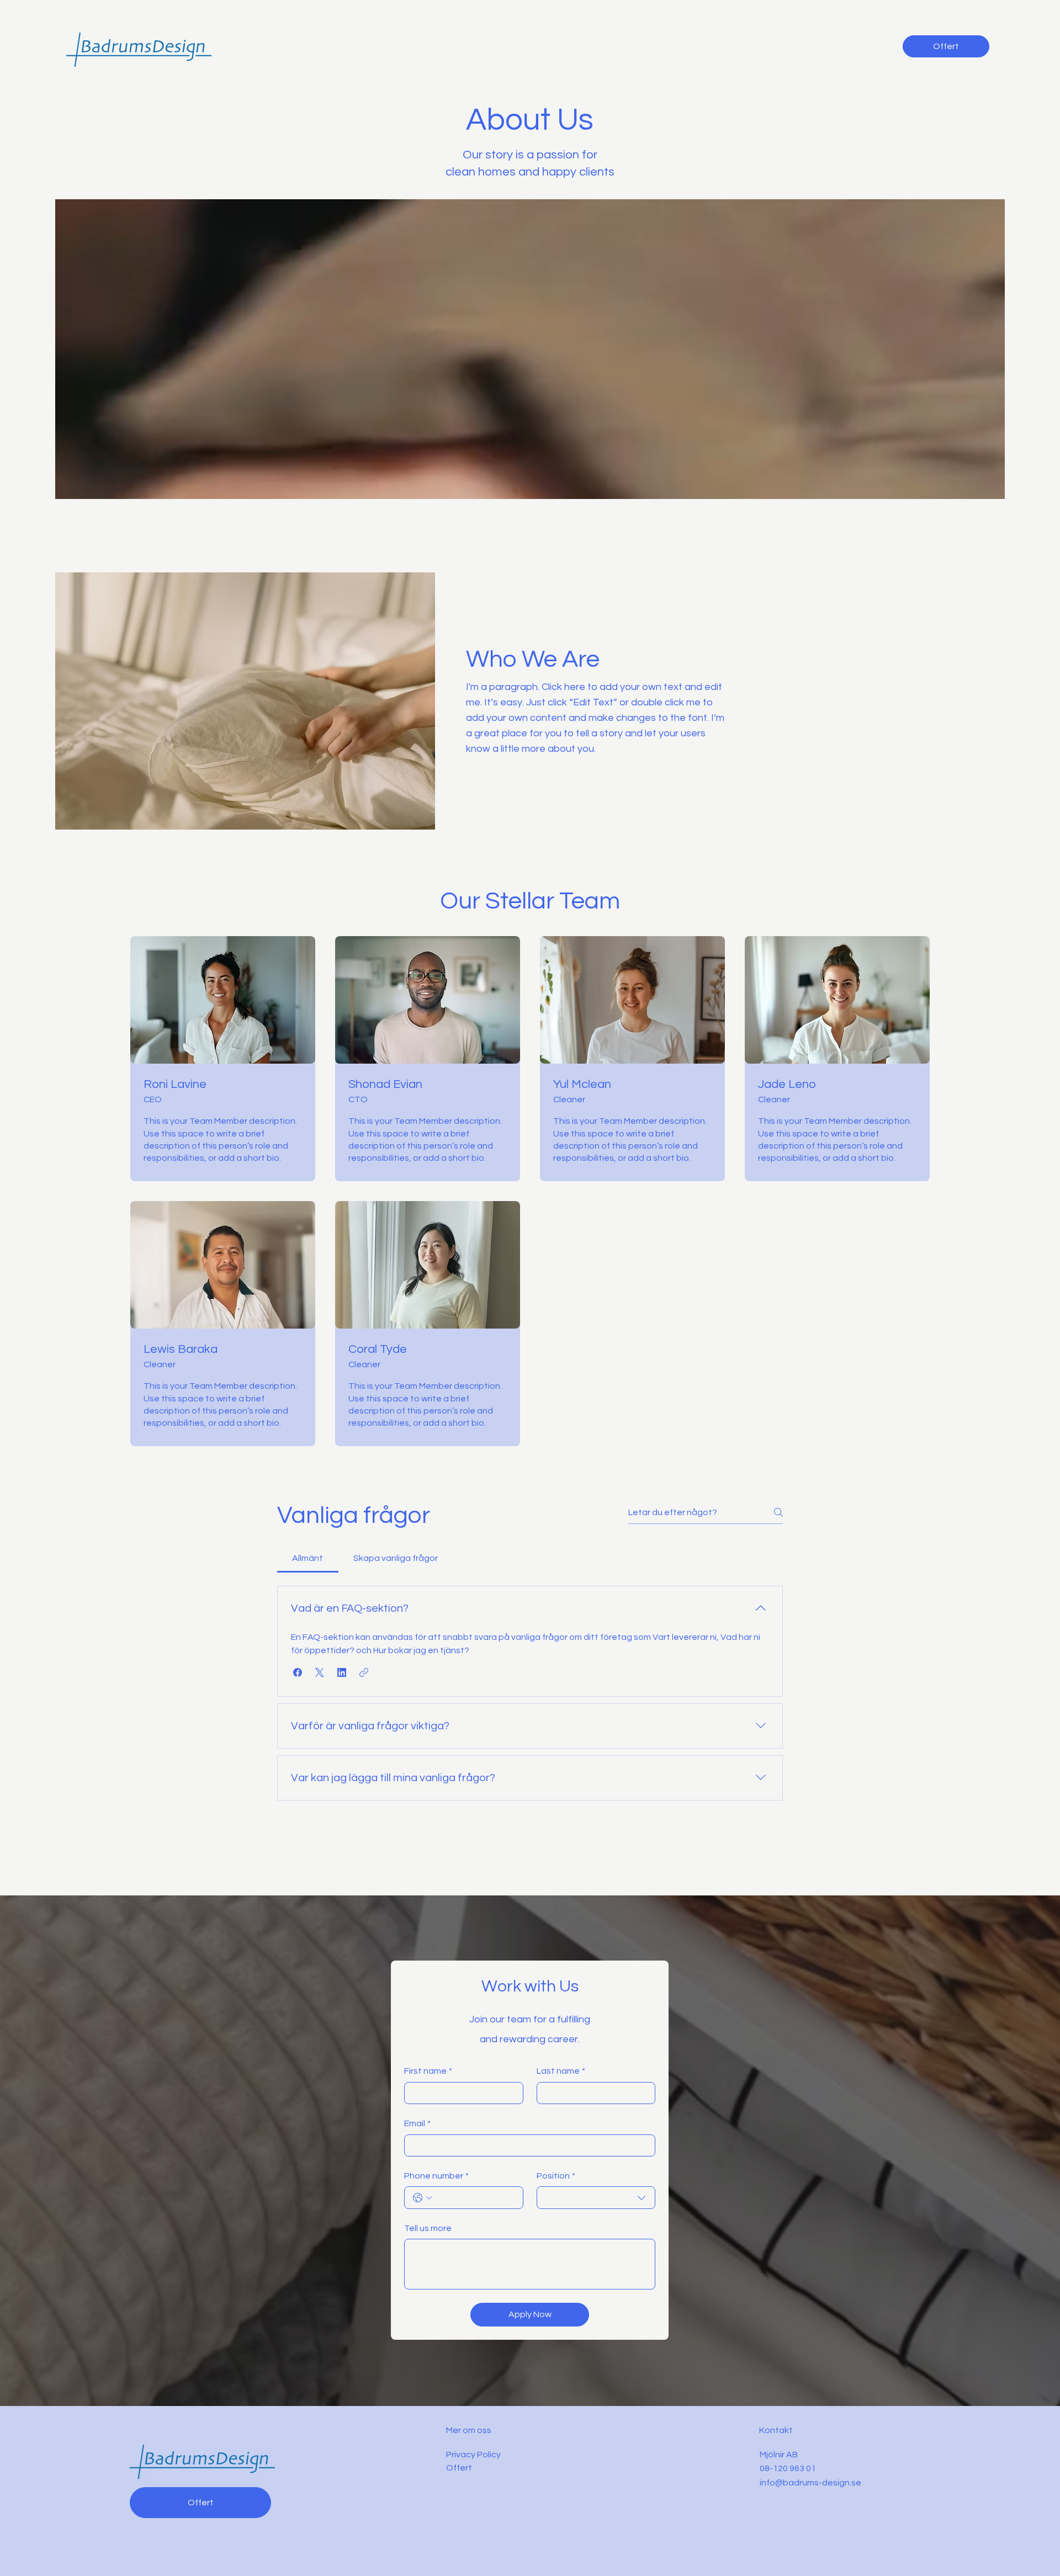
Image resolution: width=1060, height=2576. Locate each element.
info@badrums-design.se (810, 2483)
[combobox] (596, 2197)
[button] (298, 1672)
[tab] (308, 1558)
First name (428, 2071)
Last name (561, 2071)
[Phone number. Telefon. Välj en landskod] (422, 2198)
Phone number (436, 2176)
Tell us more (428, 2228)
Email (417, 2123)
